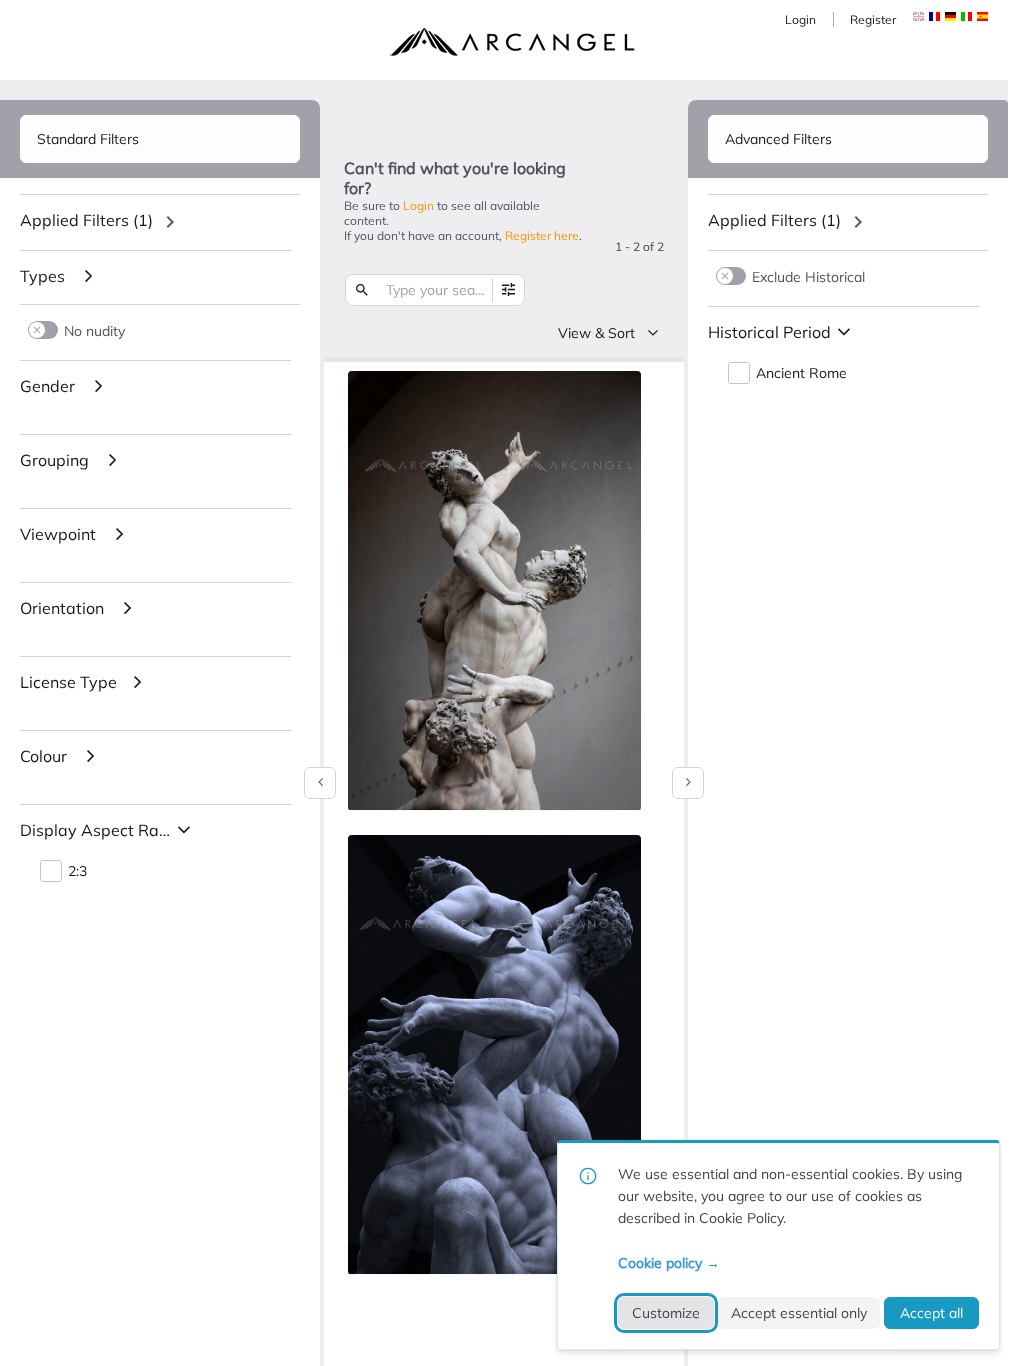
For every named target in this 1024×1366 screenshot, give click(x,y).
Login (800, 19)
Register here (542, 235)
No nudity (94, 330)
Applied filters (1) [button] (86, 220)
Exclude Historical (808, 276)
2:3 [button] (77, 871)
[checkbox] (621, 389)
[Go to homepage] (512, 42)
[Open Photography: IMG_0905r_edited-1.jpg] (494, 1055)
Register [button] (873, 19)
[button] (934, 16)
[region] (160, 222)
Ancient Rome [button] (801, 373)
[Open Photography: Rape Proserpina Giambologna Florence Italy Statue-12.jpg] (494, 591)
